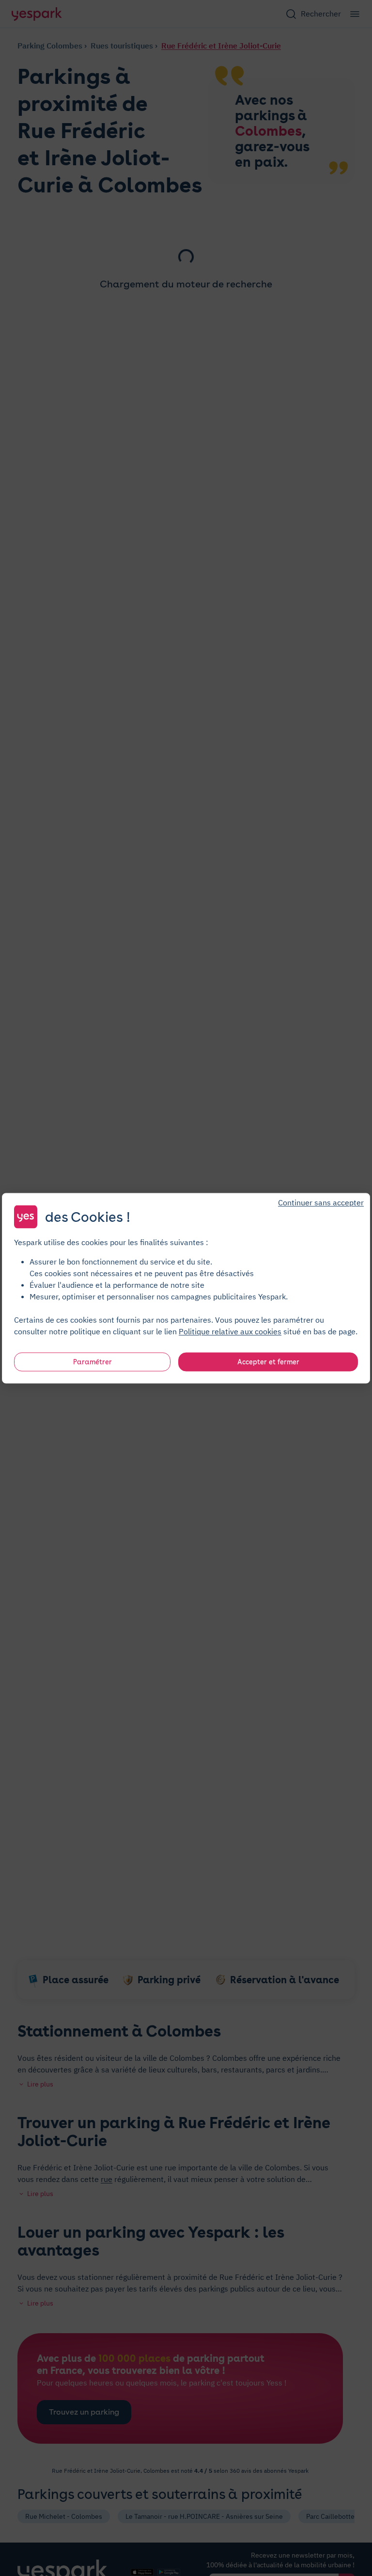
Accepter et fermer (268, 1361)
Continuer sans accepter (321, 1202)
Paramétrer (93, 1361)
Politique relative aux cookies (230, 1331)
